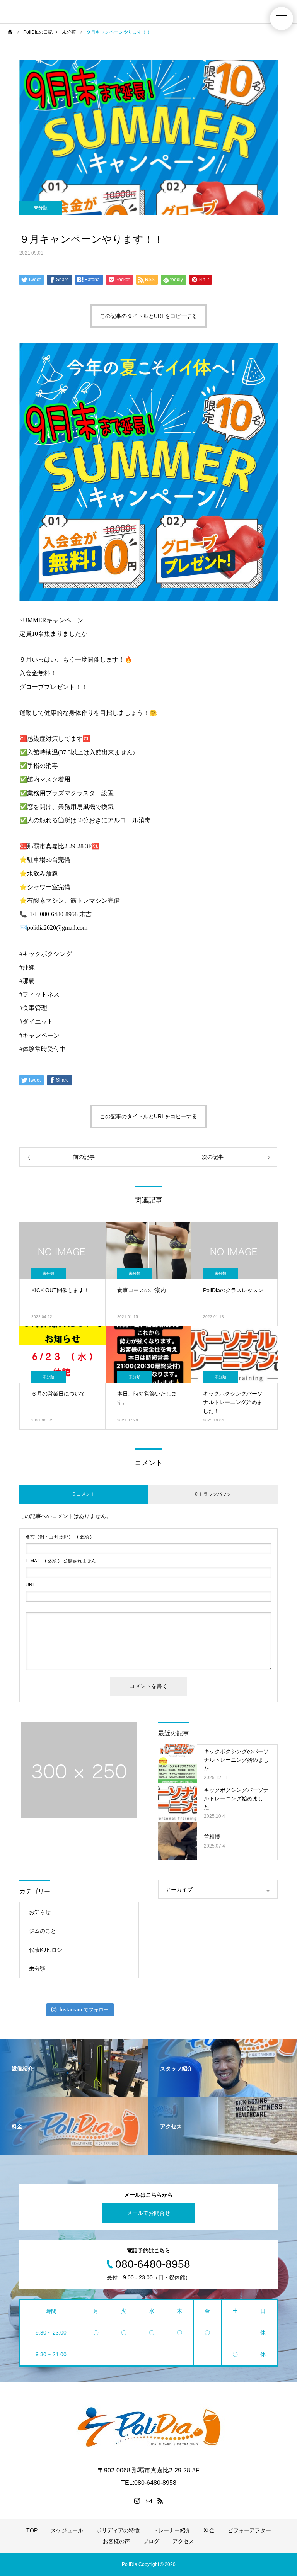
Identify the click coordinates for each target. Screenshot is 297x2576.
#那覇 (27, 981)
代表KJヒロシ (46, 1950)
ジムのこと (43, 1931)
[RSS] (160, 2501)
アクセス (183, 2541)
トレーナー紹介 (172, 2530)
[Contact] (148, 2501)
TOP (32, 2530)
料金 (209, 2530)
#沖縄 (27, 967)
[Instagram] (137, 2501)
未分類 (41, 208)
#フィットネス (39, 994)
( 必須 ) (59, 1537)
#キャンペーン (39, 1035)
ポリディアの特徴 (118, 2530)
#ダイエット (36, 1021)
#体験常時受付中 (43, 1049)
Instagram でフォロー (84, 2010)
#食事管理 (33, 1008)
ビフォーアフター (249, 2530)
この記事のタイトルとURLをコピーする (148, 316)
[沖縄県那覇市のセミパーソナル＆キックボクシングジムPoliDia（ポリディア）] (148, 2427)
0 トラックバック (213, 1494)
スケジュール (67, 2530)
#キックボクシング (46, 954)
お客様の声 (116, 2541)
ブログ (151, 2541)
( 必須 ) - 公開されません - (62, 1561)
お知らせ (40, 1912)
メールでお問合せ (148, 2213)
